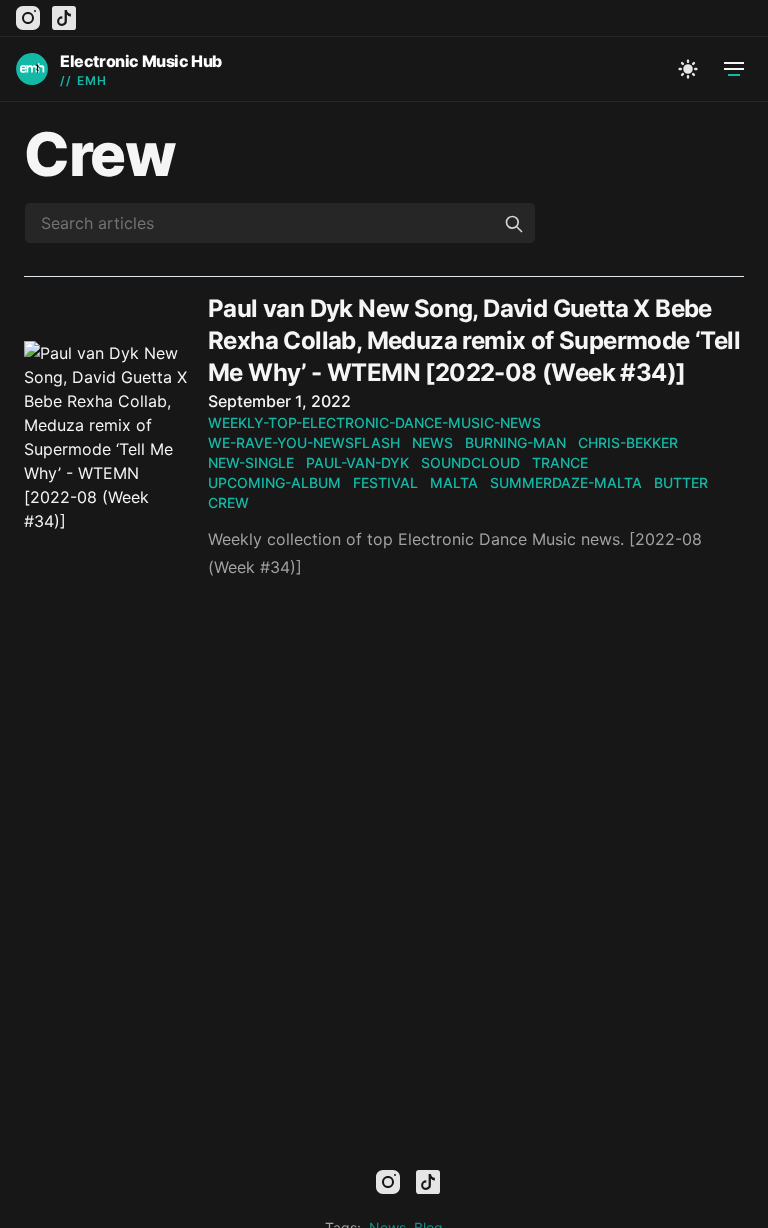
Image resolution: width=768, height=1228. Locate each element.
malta (454, 482)
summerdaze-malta (566, 482)
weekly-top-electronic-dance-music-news (374, 422)
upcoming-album (274, 482)
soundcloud (470, 462)
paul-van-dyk (357, 462)
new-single (251, 462)
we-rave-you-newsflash (304, 442)
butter (681, 482)
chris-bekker (628, 442)
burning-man (515, 442)
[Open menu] (734, 69)
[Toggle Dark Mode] (688, 69)
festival (385, 482)
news (432, 442)
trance (560, 462)
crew (228, 502)
